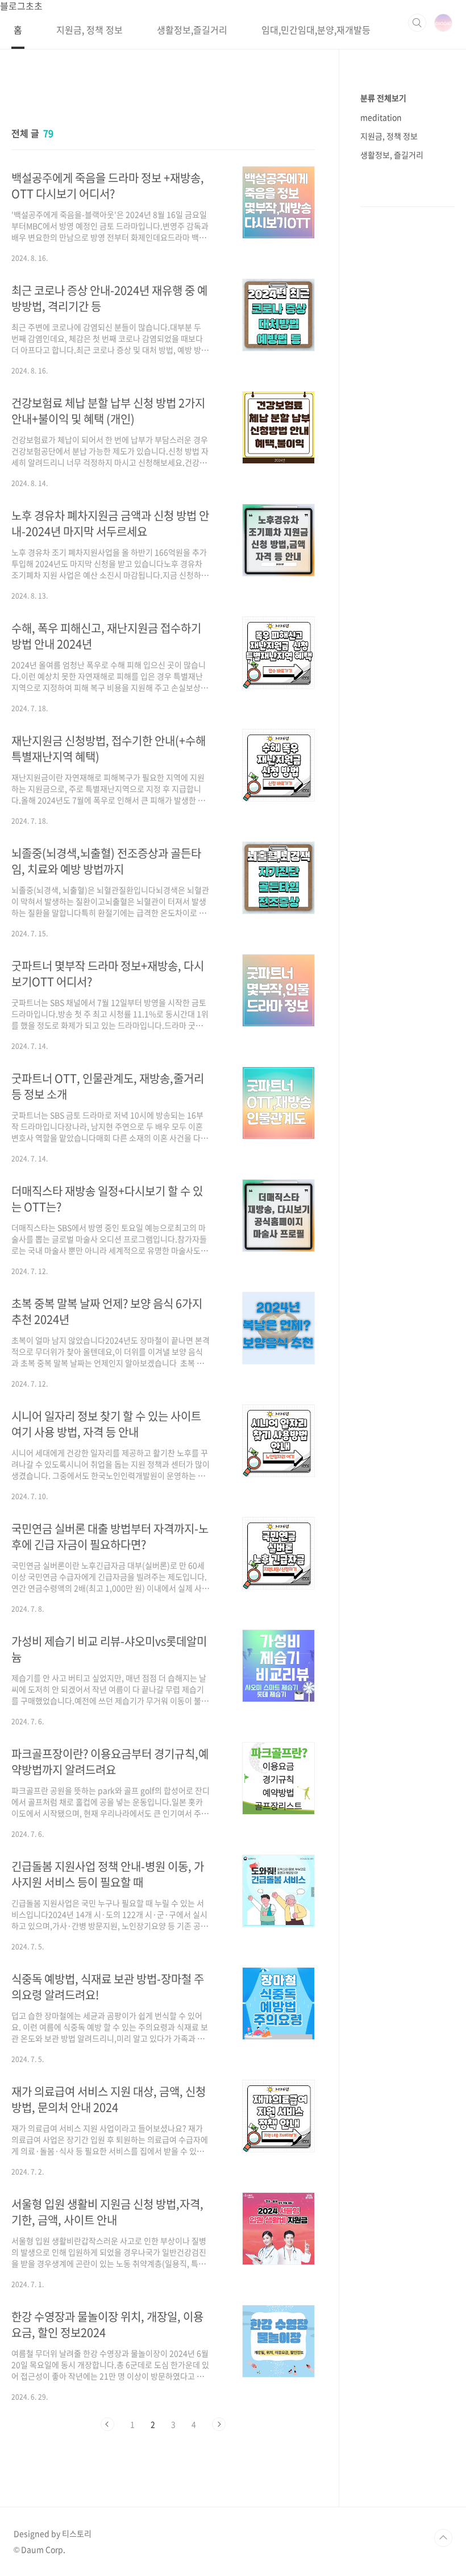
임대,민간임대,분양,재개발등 (316, 30)
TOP (443, 2538)
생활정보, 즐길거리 (392, 155)
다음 (219, 2424)
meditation (381, 117)
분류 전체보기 (383, 98)
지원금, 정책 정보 (90, 30)
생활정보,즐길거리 (192, 30)
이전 (107, 2424)
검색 (417, 23)
